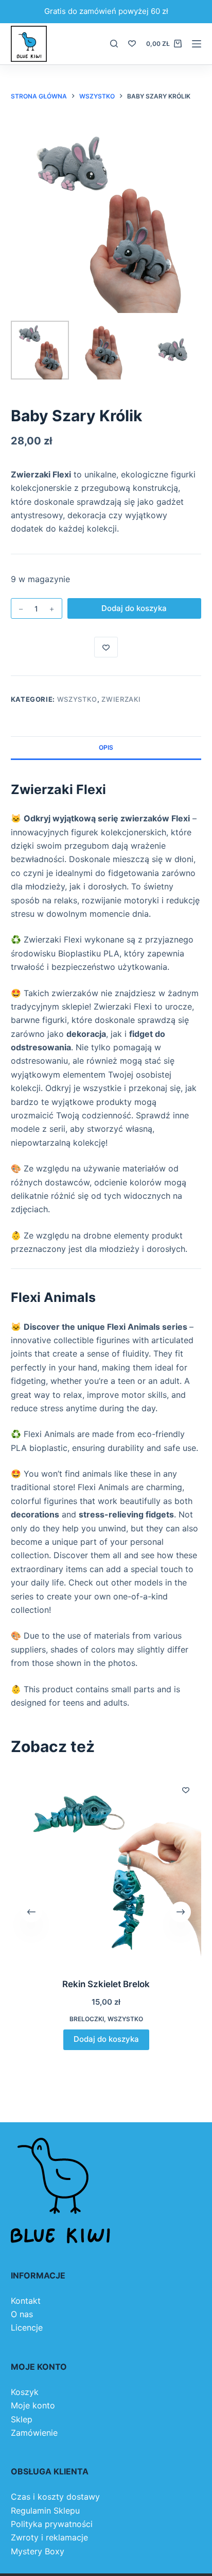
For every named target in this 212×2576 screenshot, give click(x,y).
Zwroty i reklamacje (49, 2537)
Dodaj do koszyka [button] (106, 2040)
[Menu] (197, 44)
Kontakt (26, 2301)
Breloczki (86, 2019)
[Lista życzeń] (132, 44)
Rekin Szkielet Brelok (106, 1984)
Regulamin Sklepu (45, 2511)
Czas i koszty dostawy (55, 2497)
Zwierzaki (121, 699)
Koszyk (25, 2392)
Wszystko (77, 699)
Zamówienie (34, 2433)
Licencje (27, 2327)
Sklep (22, 2419)
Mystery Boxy (38, 2551)
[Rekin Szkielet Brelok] (106, 1869)
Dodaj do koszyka (134, 608)
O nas (22, 2314)
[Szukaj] (114, 44)
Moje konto (33, 2405)
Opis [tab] (106, 747)
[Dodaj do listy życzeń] (106, 647)
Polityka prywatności (52, 2524)
